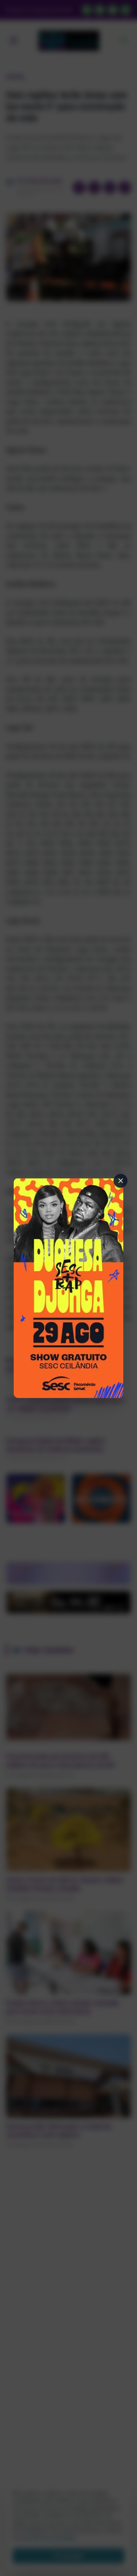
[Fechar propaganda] (121, 1181)
